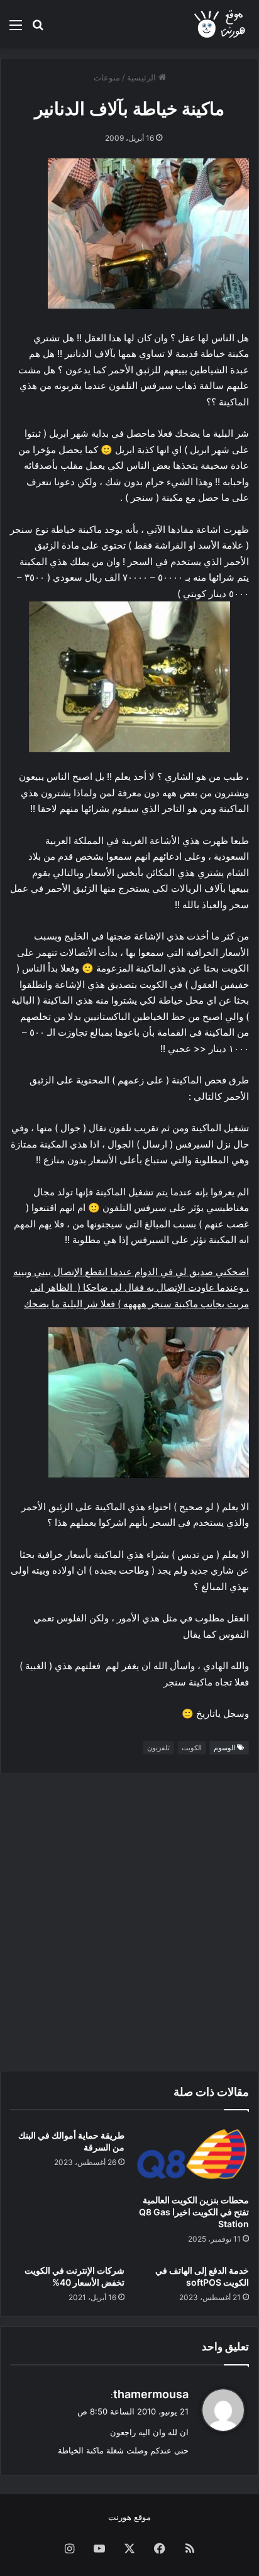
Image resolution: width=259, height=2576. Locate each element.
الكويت (192, 1748)
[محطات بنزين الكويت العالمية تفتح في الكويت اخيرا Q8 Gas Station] (192, 2155)
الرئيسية (143, 77)
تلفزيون (158, 1748)
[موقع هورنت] (221, 24)
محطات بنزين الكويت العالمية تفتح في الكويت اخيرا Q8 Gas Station (194, 2212)
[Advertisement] (129, 1922)
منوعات (107, 77)
